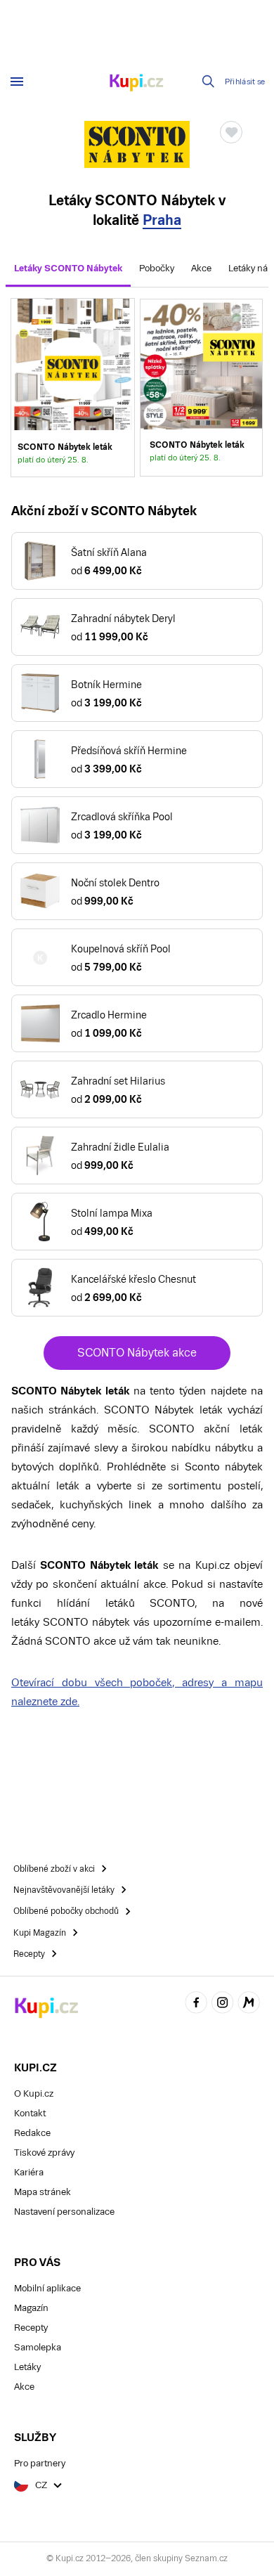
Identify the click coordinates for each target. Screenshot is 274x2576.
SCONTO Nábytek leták (73, 387)
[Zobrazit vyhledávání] (209, 82)
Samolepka (38, 2347)
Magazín (31, 2308)
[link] (201, 387)
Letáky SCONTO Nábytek (68, 268)
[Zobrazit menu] (17, 82)
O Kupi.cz (34, 2093)
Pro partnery (40, 2463)
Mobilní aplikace (47, 2288)
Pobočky (157, 268)
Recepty (31, 2328)
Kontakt (30, 2113)
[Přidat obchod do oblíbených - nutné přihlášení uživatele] (231, 132)
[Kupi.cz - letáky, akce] (137, 84)
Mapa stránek (43, 2192)
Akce (201, 268)
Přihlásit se (245, 82)
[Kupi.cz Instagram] (223, 2005)
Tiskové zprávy (44, 2153)
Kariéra (29, 2172)
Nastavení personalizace (64, 2212)
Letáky (27, 2367)
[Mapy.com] (249, 2005)
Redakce (32, 2133)
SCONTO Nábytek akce (137, 1353)
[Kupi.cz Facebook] (196, 2005)
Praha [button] (162, 220)
